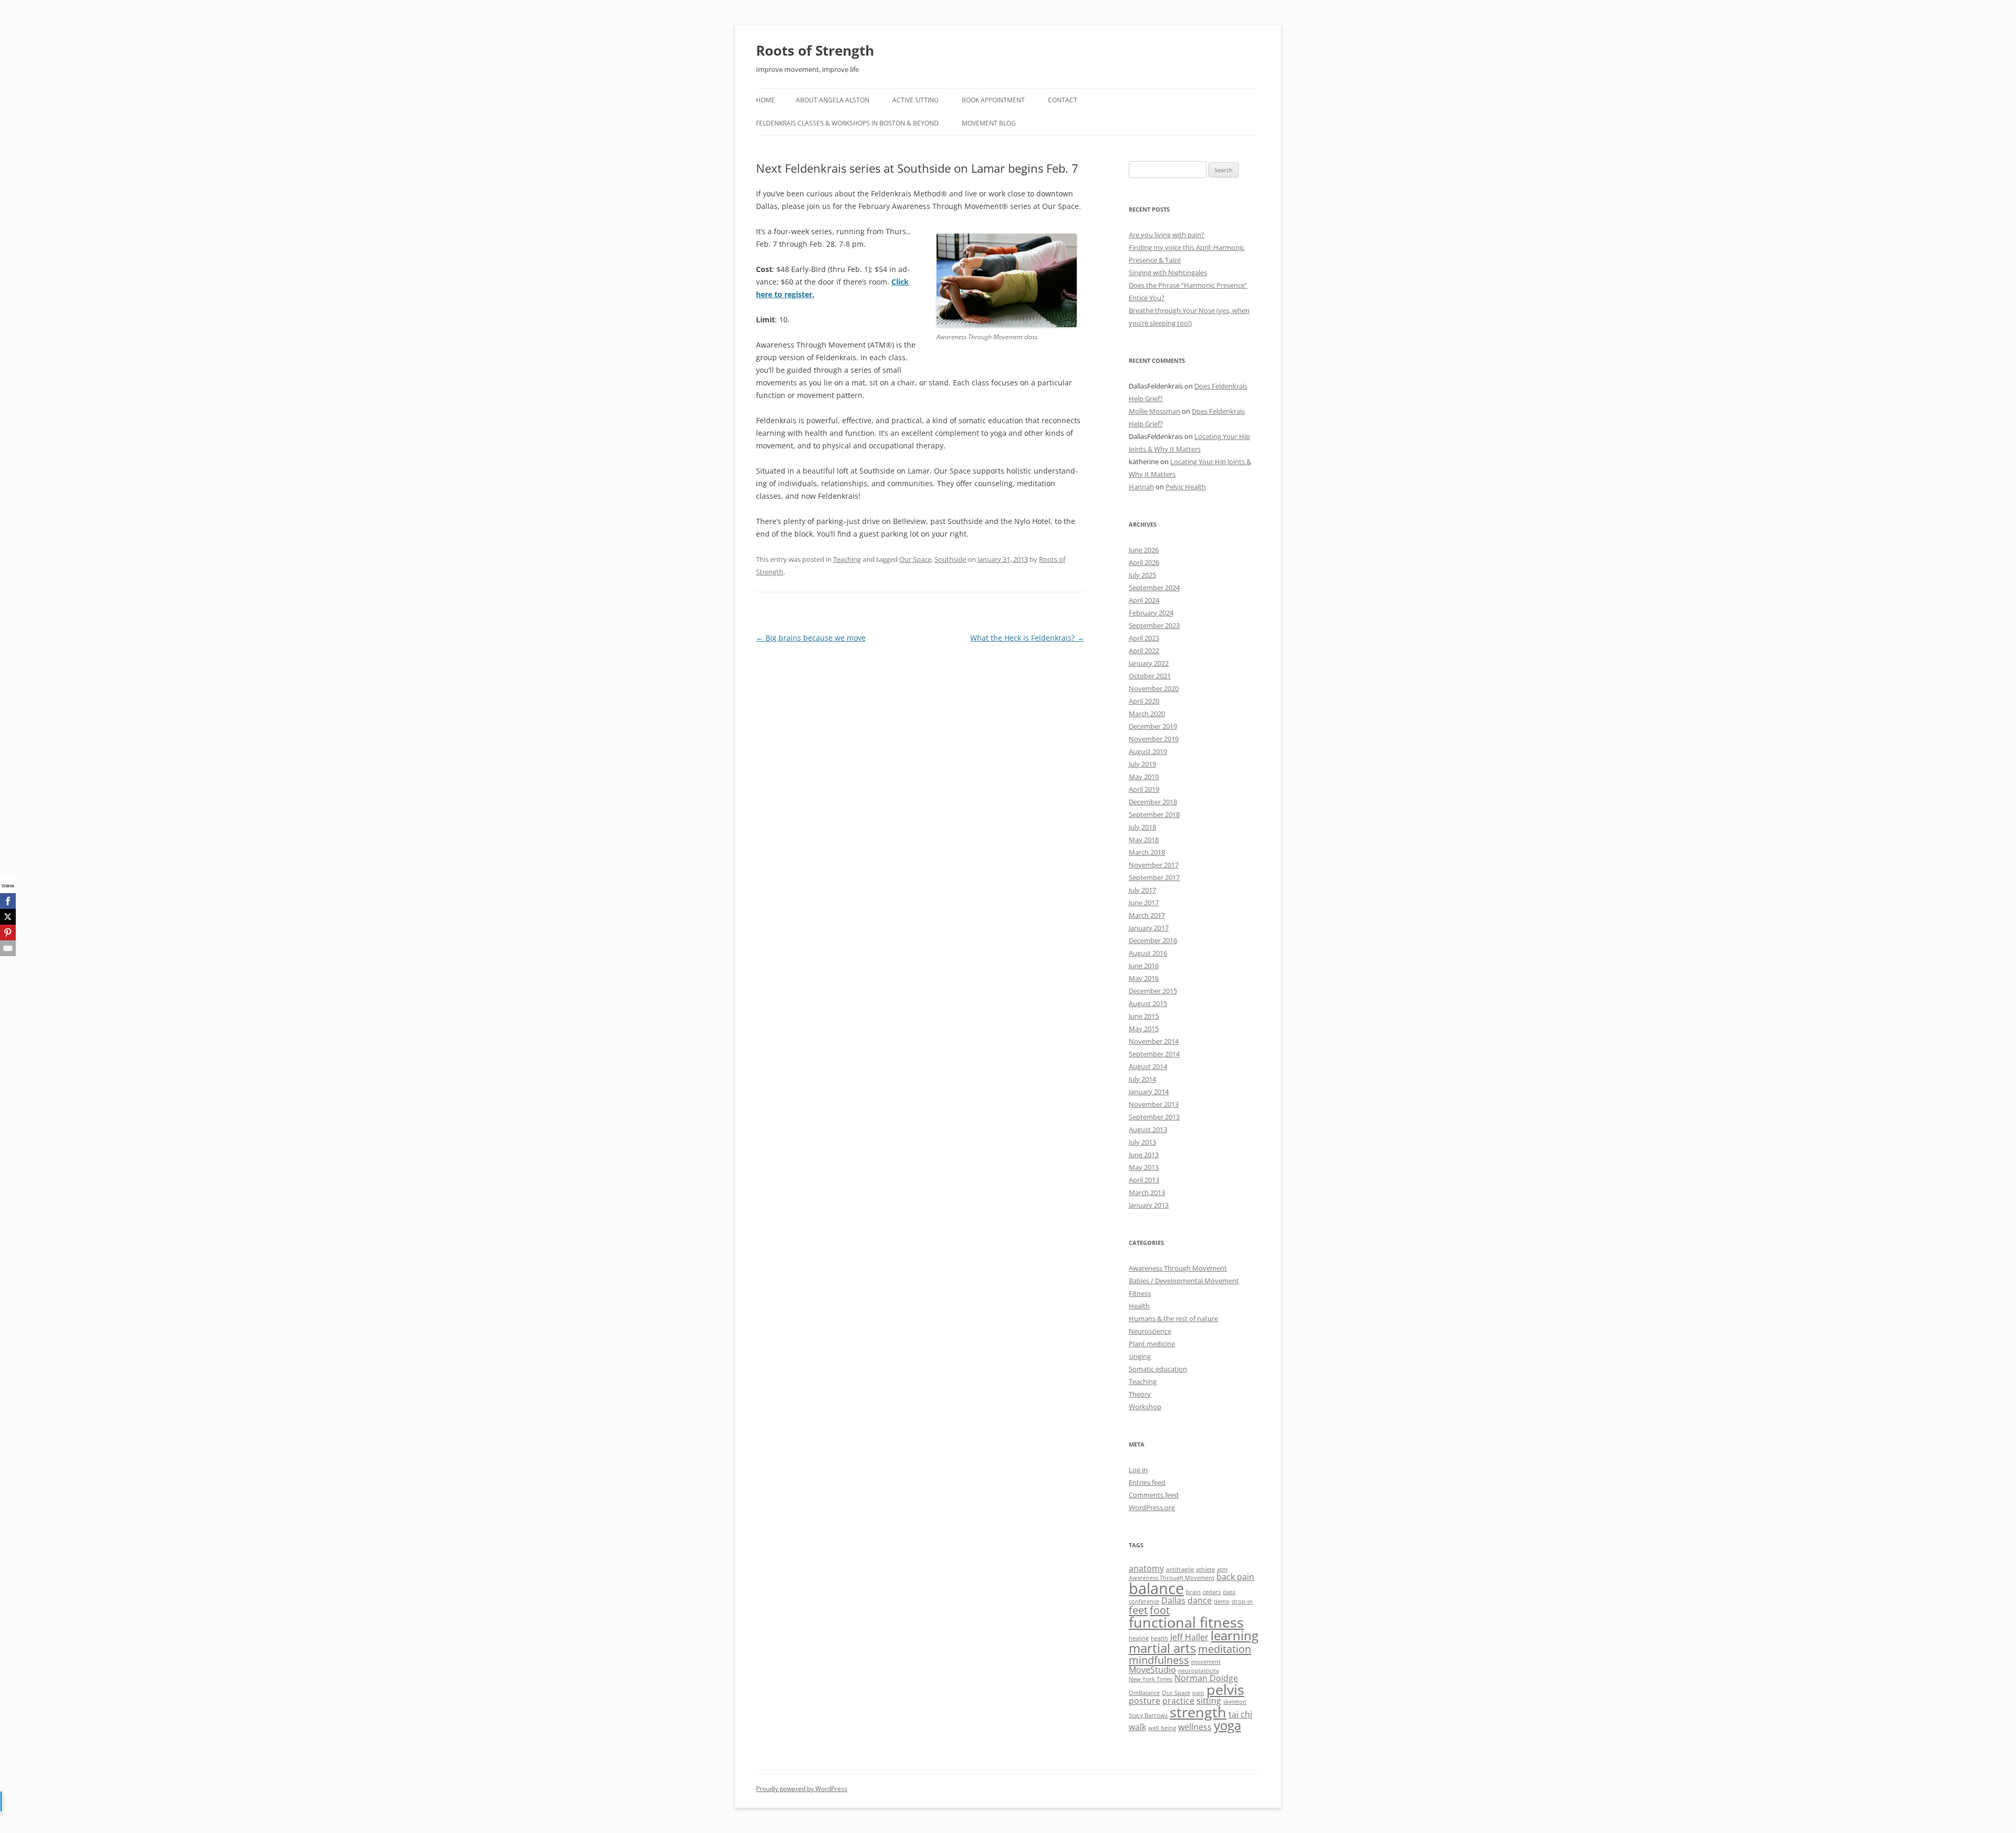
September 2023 (1154, 625)
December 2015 (1153, 991)
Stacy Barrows (1148, 1715)
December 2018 (1153, 802)
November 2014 (1154, 1041)
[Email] (8, 948)
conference (1144, 1601)
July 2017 (1142, 890)
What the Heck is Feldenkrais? (1027, 638)
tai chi (1240, 1714)
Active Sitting (916, 100)
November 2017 (1154, 865)
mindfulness (1159, 1660)
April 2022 (1144, 651)
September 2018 (1154, 814)
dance (1200, 1600)
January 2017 (1149, 928)
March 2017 (1147, 915)
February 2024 (1151, 613)
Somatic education (1158, 1369)
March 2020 (1147, 714)
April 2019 (1144, 789)
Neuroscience (1150, 1331)
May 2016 (1144, 978)
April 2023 (1144, 638)
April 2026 (1144, 562)
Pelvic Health (1186, 487)
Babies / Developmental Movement (1184, 1281)
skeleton (1235, 1702)
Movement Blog (989, 123)
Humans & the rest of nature (1173, 1318)
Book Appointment (993, 100)
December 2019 (1153, 726)
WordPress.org (1152, 1507)
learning (1235, 1635)
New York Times (1151, 1679)
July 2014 (1142, 1079)
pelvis (1225, 1689)
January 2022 (1149, 663)
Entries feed (1147, 1482)
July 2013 (1142, 1142)
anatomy (1146, 1568)
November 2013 (1154, 1104)
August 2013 (1148, 1129)
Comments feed (1154, 1495)
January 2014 (1149, 1092)
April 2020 (1144, 701)
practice (1178, 1701)
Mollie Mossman (1154, 411)
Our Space (915, 559)
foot (1160, 1610)
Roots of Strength (815, 50)
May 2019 (1144, 777)
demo (1222, 1601)
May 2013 (1144, 1167)
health (1159, 1638)
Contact (1063, 100)
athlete (1205, 1569)
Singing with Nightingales (1168, 273)
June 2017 (1144, 903)
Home (765, 100)
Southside (950, 559)
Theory (1140, 1394)
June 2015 (1144, 1016)
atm (1222, 1569)
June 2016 (1144, 966)
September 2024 (1154, 588)
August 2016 (1148, 953)
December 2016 (1153, 940)
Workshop (1145, 1407)
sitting (1209, 1701)
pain (1198, 1693)
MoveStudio (1152, 1670)
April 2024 (1144, 600)
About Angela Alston (833, 100)
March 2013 (1147, 1192)
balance (1156, 1588)
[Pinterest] (8, 933)
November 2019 (1154, 739)
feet (1138, 1610)
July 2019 (1142, 764)
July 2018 (1142, 827)
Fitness (1140, 1293)
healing (1139, 1638)
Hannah (1141, 487)
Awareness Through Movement (1178, 1268)
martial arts (1162, 1648)
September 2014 (1154, 1054)
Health (1139, 1306)
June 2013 (1144, 1155)
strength (1198, 1712)
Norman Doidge (1206, 1678)
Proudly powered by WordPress (802, 1789)
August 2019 (1148, 751)
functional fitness (1186, 1622)
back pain (1235, 1577)
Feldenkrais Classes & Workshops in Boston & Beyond (847, 123)
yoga (1227, 1725)
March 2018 (1147, 852)
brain (1193, 1592)
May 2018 (1144, 840)
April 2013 (1144, 1180)
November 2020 (1154, 688)
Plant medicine (1152, 1344)
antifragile (1180, 1569)
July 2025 (1142, 575)
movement (1206, 1662)
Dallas (1173, 1600)
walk (1137, 1727)
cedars (1212, 1592)
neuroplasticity (1199, 1671)
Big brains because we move (811, 638)
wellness (1195, 1727)
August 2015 (1148, 1003)
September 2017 (1154, 877)
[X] (8, 917)
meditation (1225, 1649)
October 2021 (1150, 676)
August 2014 (1148, 1066)
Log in (1138, 1470)
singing (1140, 1356)
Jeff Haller (1189, 1637)
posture (1144, 1701)
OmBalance (1144, 1693)
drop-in (1242, 1601)
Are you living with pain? (1167, 235)
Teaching (847, 559)
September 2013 (1154, 1117)
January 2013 (1149, 1205)
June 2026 (1144, 550)
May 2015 (1144, 1029)
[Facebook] (8, 901)
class (1229, 1592)
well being (1162, 1728)
